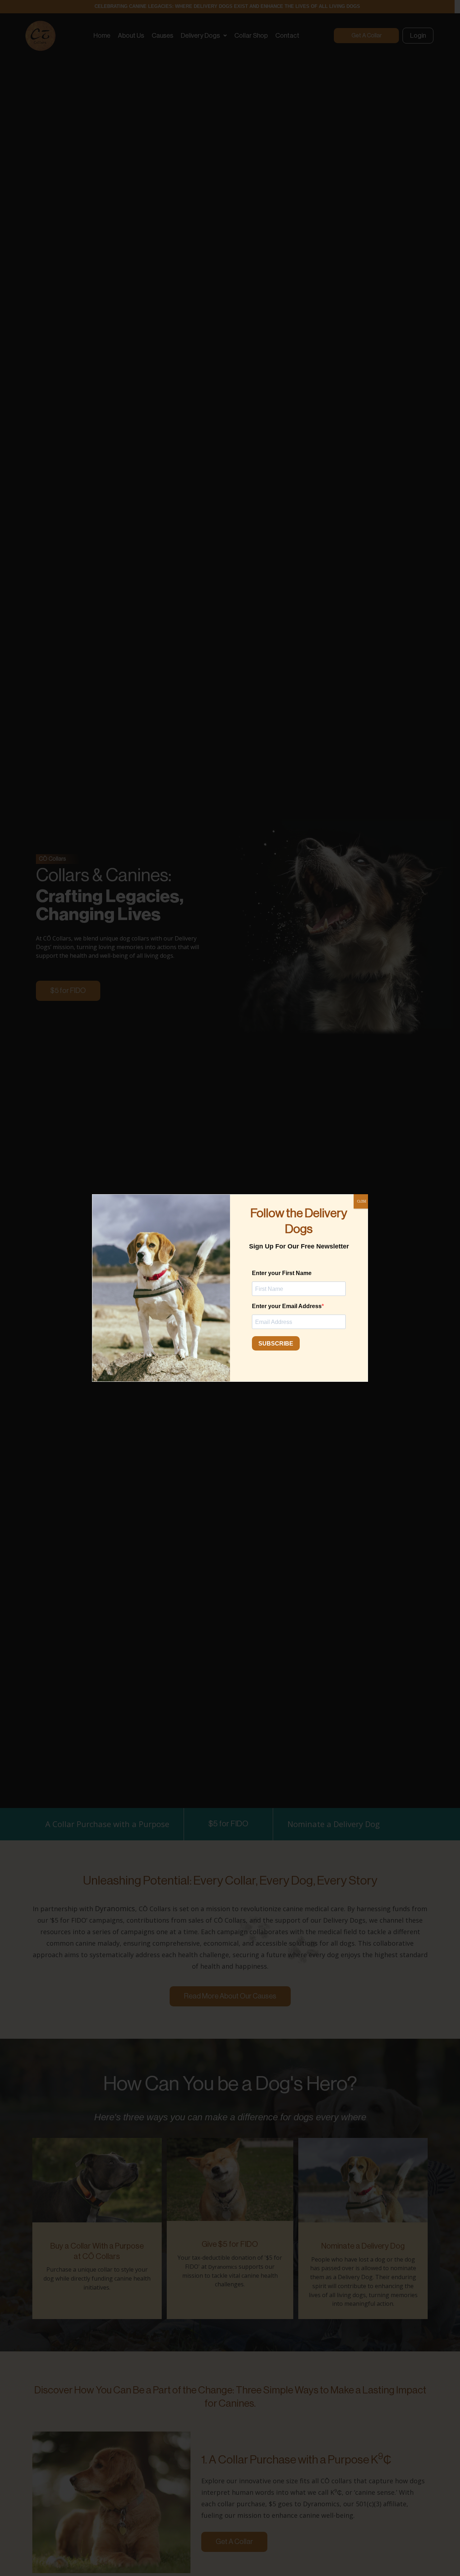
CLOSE (362, 1201)
